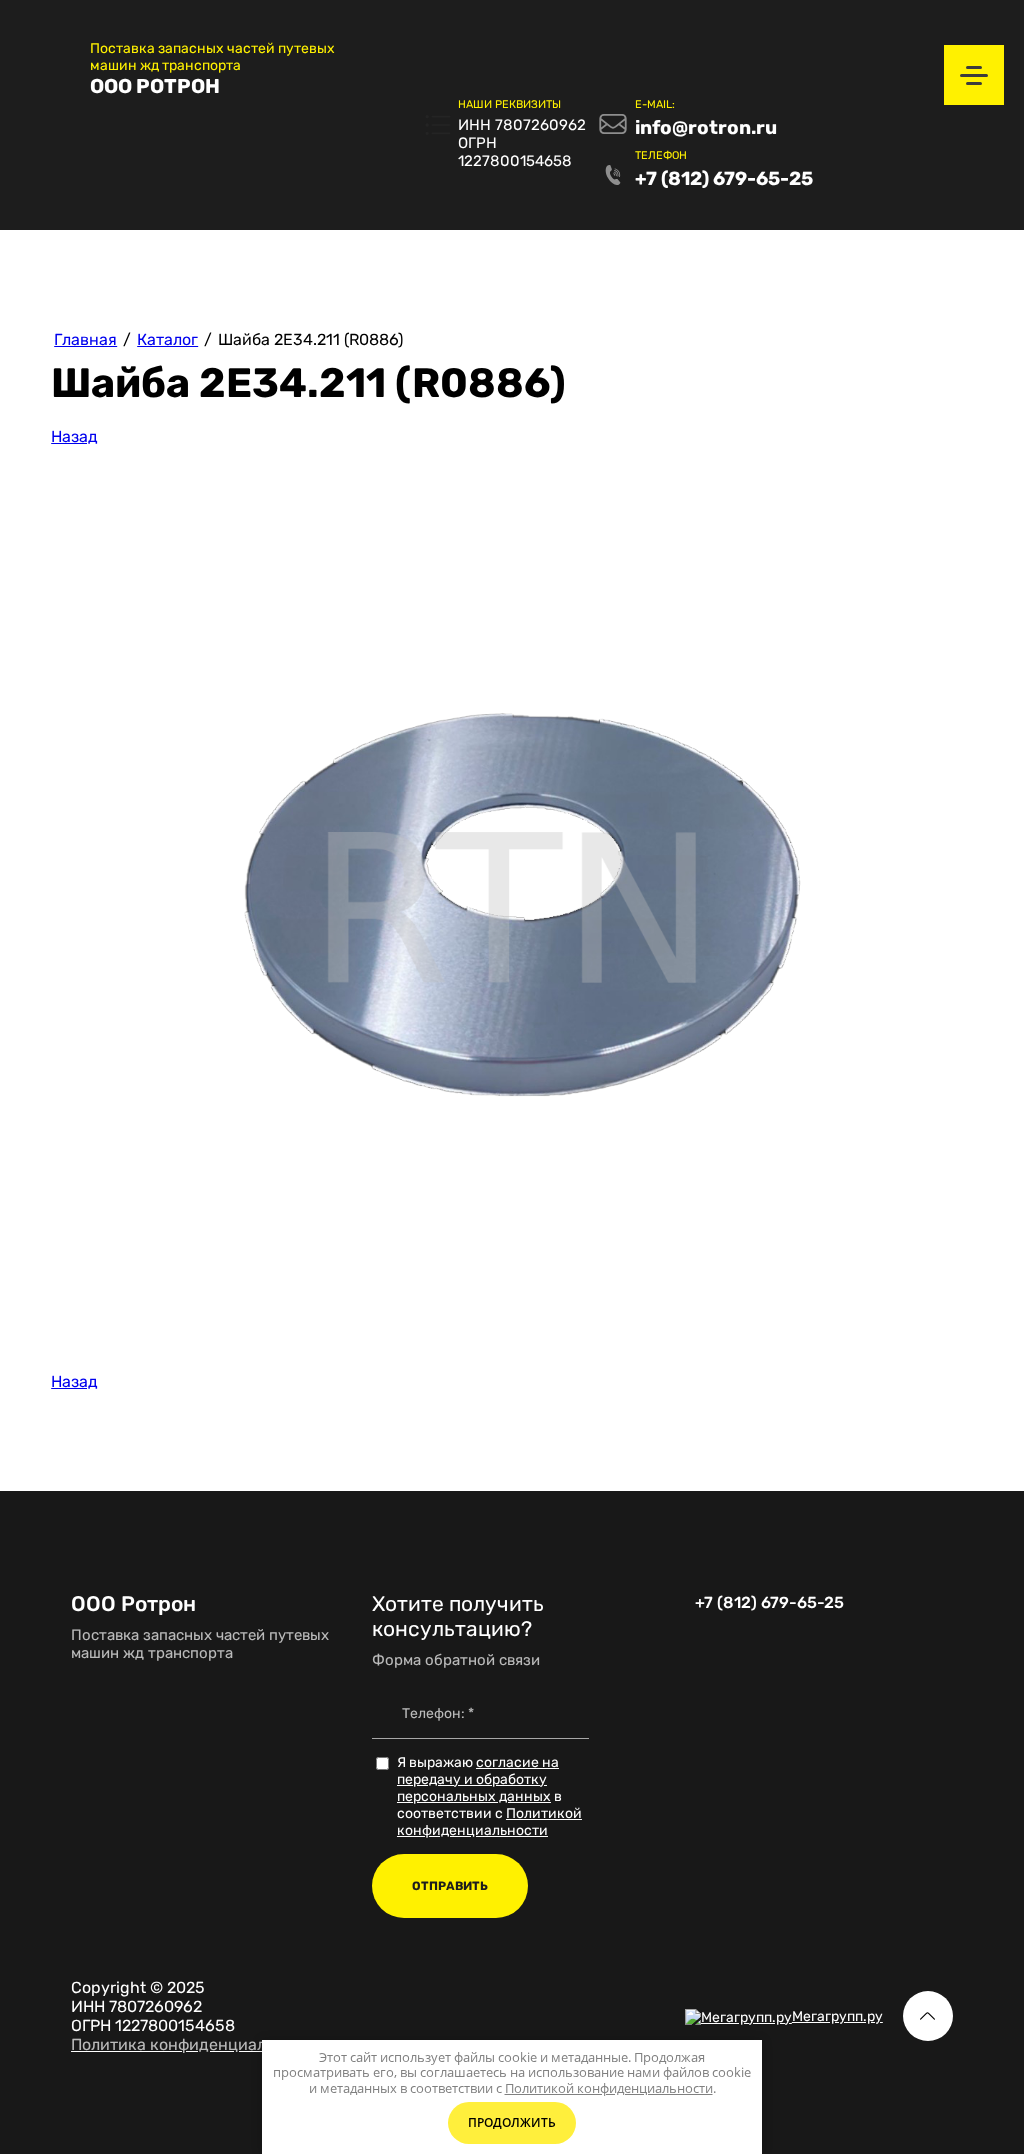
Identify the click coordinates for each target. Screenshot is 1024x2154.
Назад (74, 436)
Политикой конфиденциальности (489, 1822)
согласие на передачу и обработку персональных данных (478, 1779)
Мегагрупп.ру (837, 2016)
